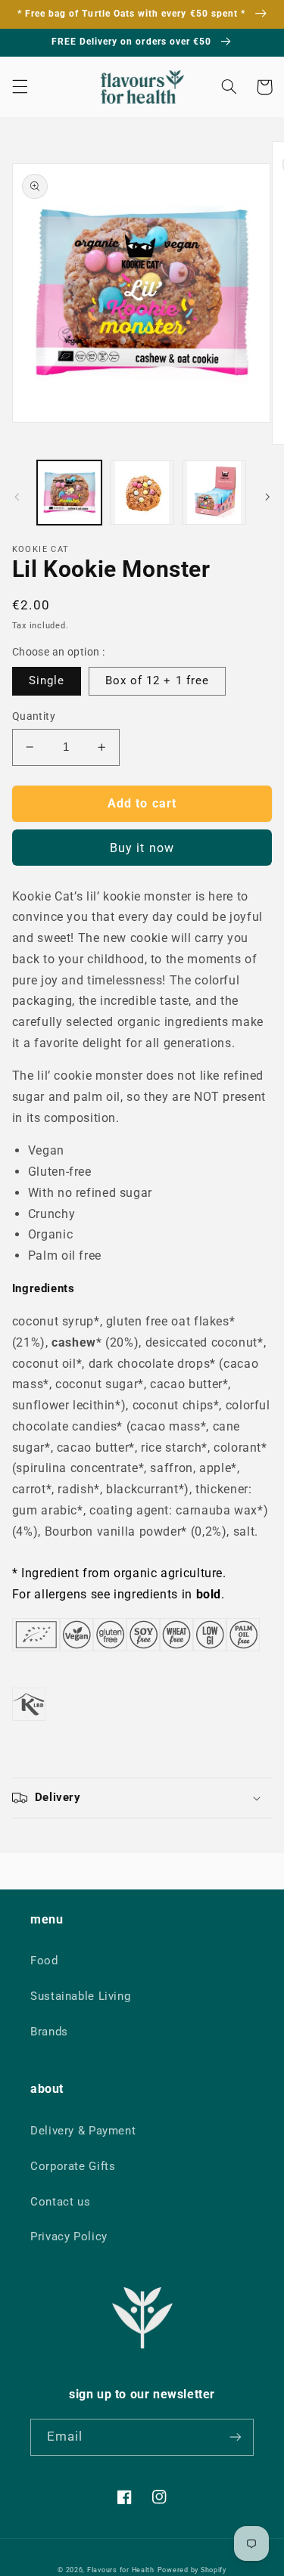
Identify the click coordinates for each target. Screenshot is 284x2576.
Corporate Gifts (73, 2166)
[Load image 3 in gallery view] (214, 493)
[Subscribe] (236, 2437)
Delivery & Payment (83, 2131)
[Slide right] (267, 497)
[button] (20, 87)
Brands (49, 2032)
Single (47, 680)
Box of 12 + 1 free (157, 680)
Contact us (60, 2202)
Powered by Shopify (192, 2570)
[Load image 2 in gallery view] (142, 493)
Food (44, 1961)
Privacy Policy (69, 2237)
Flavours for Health (121, 2570)
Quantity (34, 716)
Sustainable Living (80, 1996)
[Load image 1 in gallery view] (69, 493)
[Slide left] (17, 497)
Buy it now (142, 848)
